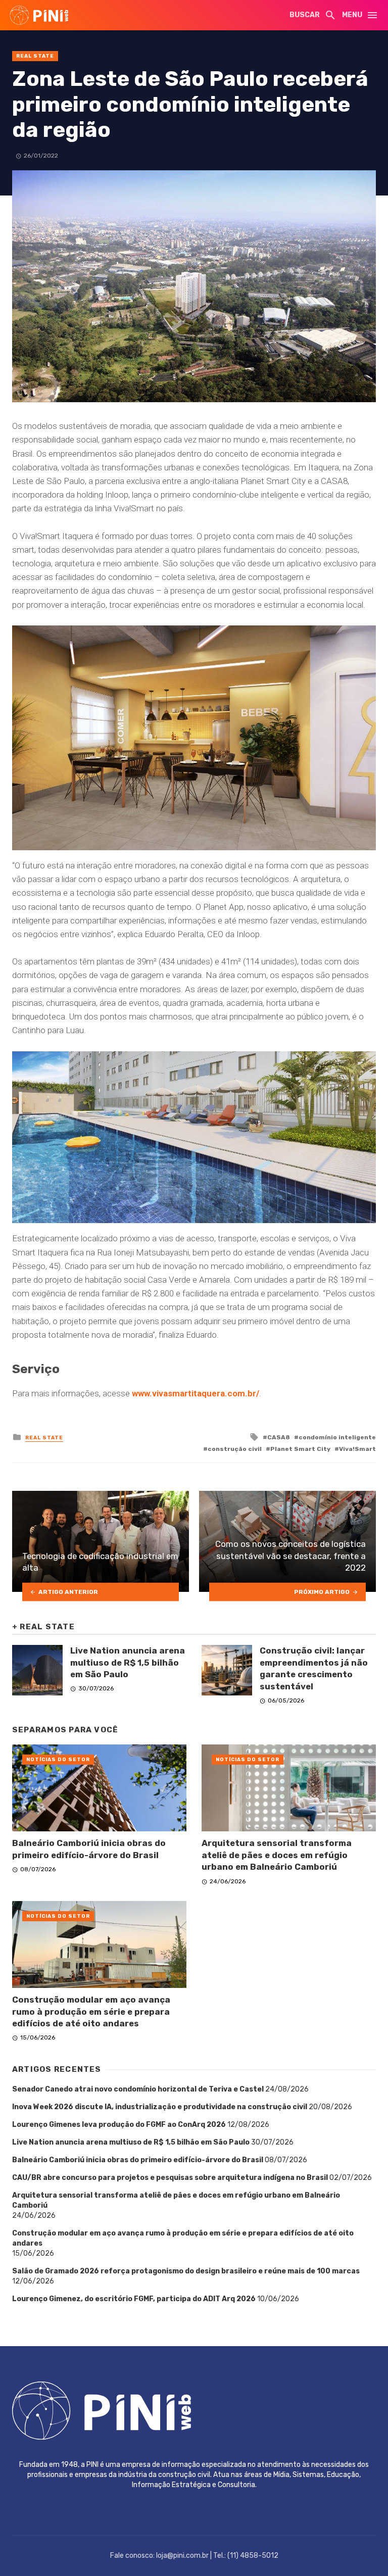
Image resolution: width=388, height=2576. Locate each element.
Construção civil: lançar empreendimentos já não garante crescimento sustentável (314, 1668)
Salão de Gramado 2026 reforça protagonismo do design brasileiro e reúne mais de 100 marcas (186, 2271)
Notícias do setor (58, 1760)
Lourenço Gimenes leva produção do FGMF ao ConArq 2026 (119, 2125)
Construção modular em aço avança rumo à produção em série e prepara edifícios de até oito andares (91, 2011)
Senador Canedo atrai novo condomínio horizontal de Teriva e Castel (138, 2089)
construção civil (235, 1449)
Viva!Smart (357, 1449)
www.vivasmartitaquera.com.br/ (195, 1393)
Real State (35, 56)
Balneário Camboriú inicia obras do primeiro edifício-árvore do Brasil (89, 1849)
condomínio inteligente (337, 1437)
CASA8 (279, 1437)
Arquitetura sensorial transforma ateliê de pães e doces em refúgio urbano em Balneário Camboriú (277, 1855)
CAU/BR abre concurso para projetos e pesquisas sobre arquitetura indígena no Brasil (170, 2178)
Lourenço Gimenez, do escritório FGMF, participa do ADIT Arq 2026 (134, 2299)
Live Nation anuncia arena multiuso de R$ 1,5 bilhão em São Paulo (128, 1662)
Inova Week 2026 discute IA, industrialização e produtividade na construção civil (160, 2107)
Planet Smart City (300, 1449)
